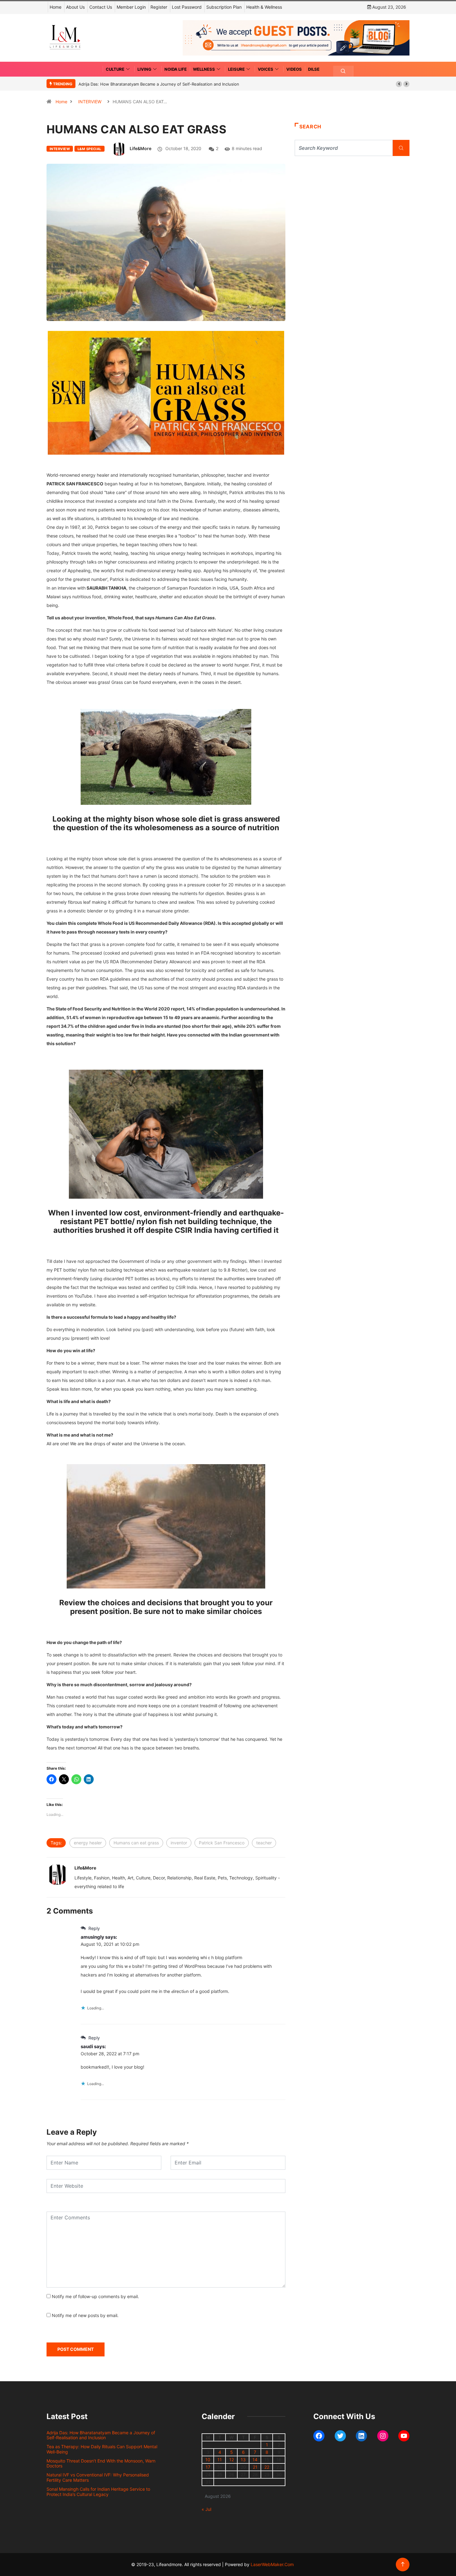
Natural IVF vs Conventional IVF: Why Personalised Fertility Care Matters (98, 2477)
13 (243, 2460)
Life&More (141, 148)
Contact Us (101, 7)
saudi (87, 2046)
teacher (264, 1843)
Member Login (131, 7)
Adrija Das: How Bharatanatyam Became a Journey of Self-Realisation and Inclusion (159, 84)
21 (255, 2467)
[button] (399, 84)
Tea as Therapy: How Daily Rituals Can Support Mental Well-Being (102, 2449)
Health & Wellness (264, 7)
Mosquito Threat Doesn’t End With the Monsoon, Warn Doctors (101, 2463)
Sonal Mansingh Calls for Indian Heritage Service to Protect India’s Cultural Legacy (98, 2492)
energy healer (88, 1843)
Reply (94, 1928)
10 (208, 2460)
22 (267, 2467)
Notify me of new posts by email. (85, 2315)
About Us (75, 7)
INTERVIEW (90, 102)
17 (208, 2467)
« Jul (206, 2509)
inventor (179, 1843)
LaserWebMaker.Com (272, 2564)
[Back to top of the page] (403, 2564)
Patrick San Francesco (222, 1843)
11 (220, 2460)
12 (232, 2460)
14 (255, 2460)
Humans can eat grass (136, 1843)
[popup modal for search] (343, 71)
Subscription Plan (224, 7)
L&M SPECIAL (89, 149)
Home (56, 7)
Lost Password (187, 7)
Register (159, 7)
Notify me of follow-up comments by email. (95, 2296)
